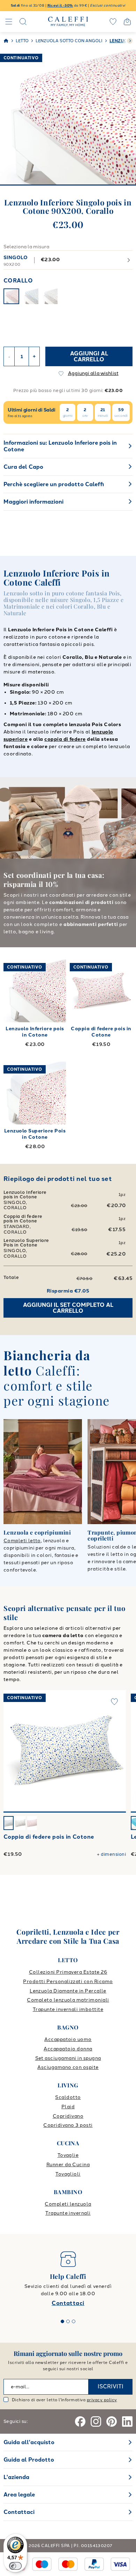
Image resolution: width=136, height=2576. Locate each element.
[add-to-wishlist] (114, 1702)
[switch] (15, 2566)
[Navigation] (9, 22)
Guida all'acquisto (29, 2442)
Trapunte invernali (68, 2213)
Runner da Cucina (68, 2165)
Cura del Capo (23, 467)
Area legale (19, 2495)
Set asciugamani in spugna (68, 2058)
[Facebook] (80, 2421)
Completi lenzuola (68, 2204)
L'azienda (16, 2477)
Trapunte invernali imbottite (68, 2009)
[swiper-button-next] (130, 41)
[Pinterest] (112, 2421)
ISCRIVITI (111, 2386)
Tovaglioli (68, 2174)
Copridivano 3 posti (68, 2125)
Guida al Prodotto (29, 2460)
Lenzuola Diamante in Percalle (68, 1991)
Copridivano (68, 2116)
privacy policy (102, 2400)
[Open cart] (127, 22)
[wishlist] (113, 22)
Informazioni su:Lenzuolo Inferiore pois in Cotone (60, 446)
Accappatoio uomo (68, 2039)
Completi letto (22, 1541)
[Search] (23, 22)
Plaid (68, 2107)
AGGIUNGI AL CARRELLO (89, 357)
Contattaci (68, 2303)
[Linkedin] (127, 2421)
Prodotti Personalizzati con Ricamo (68, 1982)
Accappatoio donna (68, 2049)
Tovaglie (68, 2155)
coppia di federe (65, 739)
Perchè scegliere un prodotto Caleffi (54, 484)
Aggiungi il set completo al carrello (68, 1308)
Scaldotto (68, 2097)
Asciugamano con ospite (68, 2067)
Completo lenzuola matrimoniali (68, 2000)
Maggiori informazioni (33, 502)
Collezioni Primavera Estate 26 (68, 1972)
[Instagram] (96, 2421)
